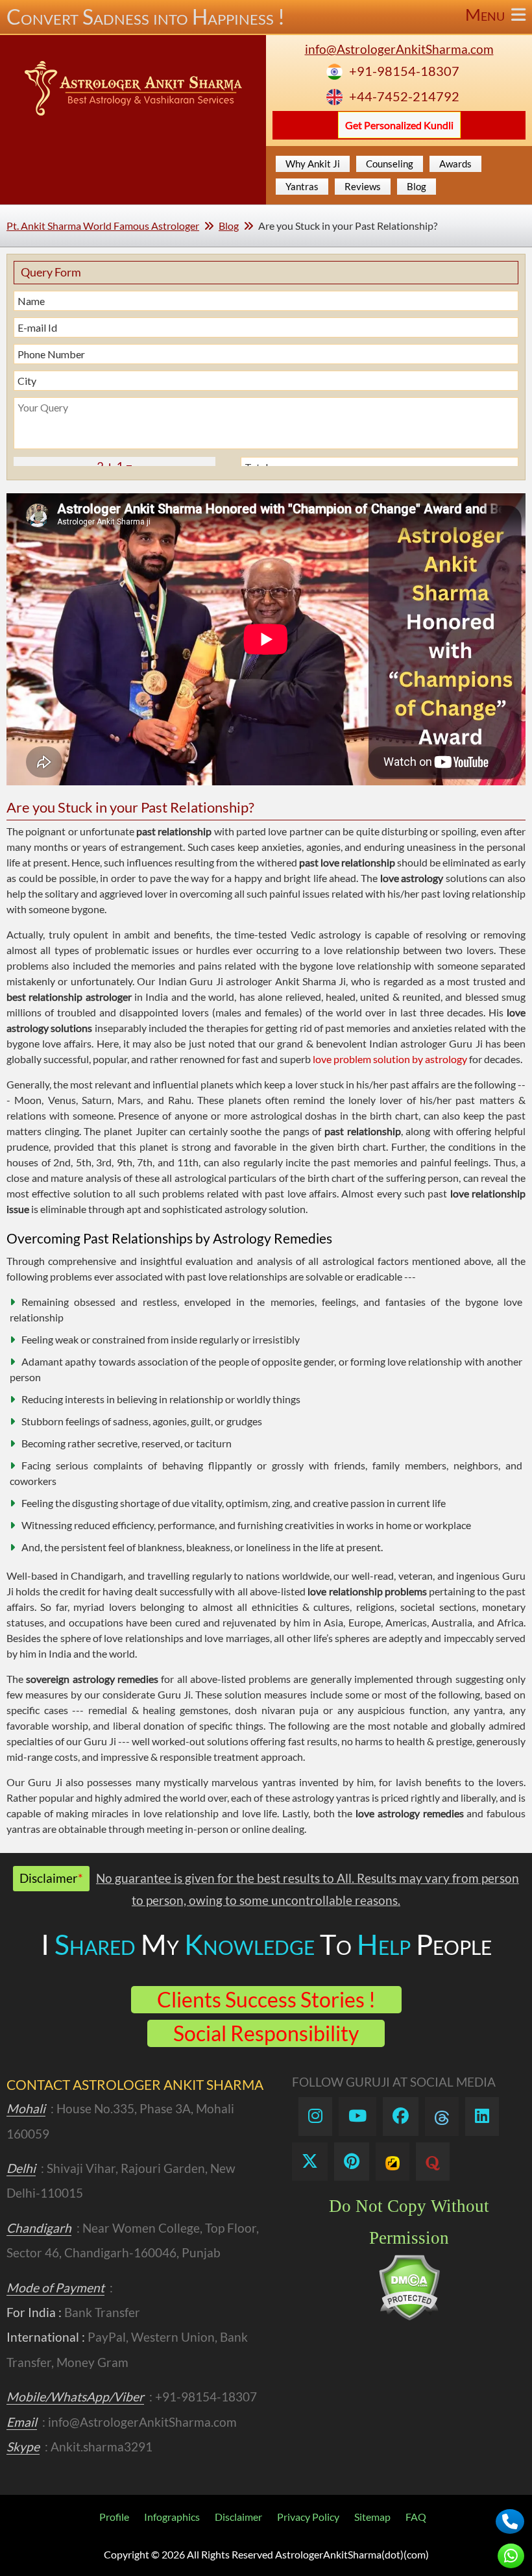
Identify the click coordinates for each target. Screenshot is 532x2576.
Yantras (302, 186)
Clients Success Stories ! (266, 1999)
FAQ (416, 2517)
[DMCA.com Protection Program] (409, 2317)
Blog (417, 186)
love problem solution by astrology (390, 1059)
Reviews (363, 186)
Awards (455, 164)
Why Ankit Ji (313, 164)
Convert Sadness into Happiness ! (257, 17)
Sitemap (372, 2517)
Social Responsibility (266, 2033)
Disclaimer (238, 2517)
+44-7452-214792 (404, 96)
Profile (114, 2517)
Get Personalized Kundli (399, 125)
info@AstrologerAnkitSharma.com (399, 49)
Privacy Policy (308, 2517)
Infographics (172, 2517)
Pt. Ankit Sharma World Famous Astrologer (103, 226)
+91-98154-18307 (404, 71)
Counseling (390, 164)
